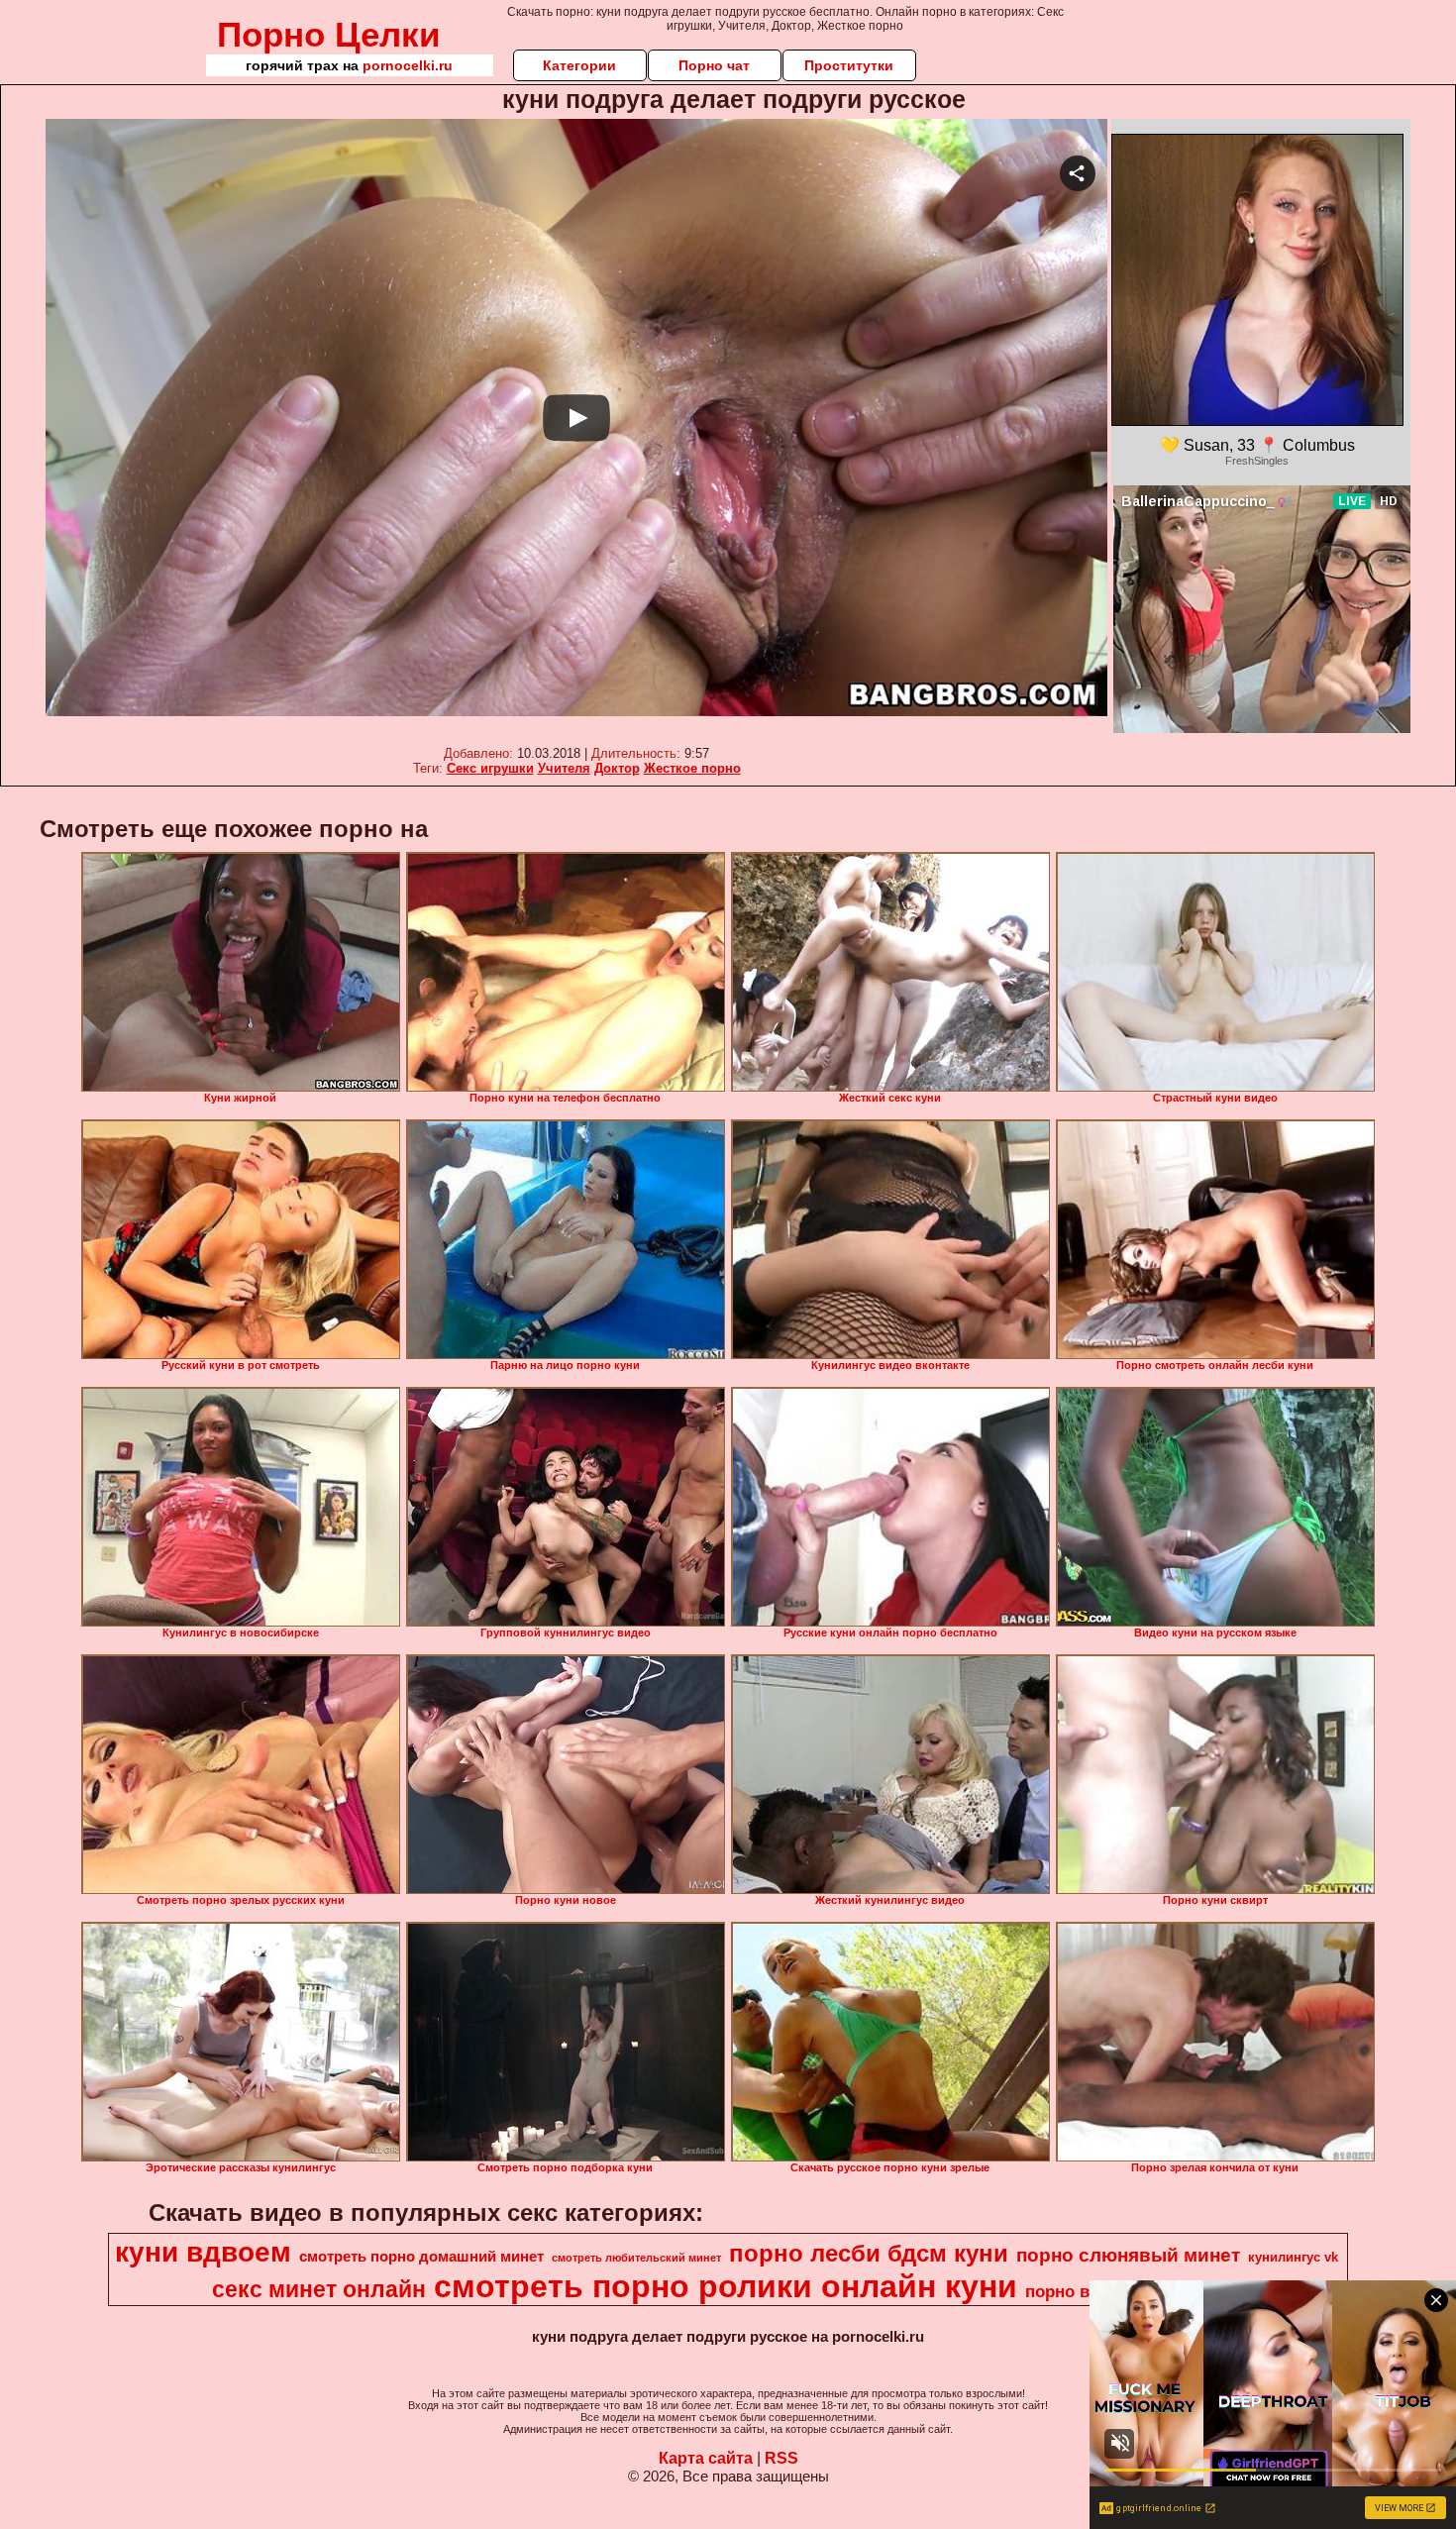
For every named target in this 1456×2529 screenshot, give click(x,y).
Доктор (617, 768)
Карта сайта (706, 2458)
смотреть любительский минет (636, 2258)
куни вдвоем (203, 2252)
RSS (781, 2458)
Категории (579, 65)
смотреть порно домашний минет (421, 2257)
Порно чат (714, 65)
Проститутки (849, 65)
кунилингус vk (1293, 2257)
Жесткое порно (692, 768)
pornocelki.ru (408, 65)
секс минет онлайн (319, 2289)
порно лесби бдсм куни (869, 2253)
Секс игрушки (490, 768)
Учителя (564, 768)
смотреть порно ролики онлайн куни (726, 2286)
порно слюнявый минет (1128, 2255)
